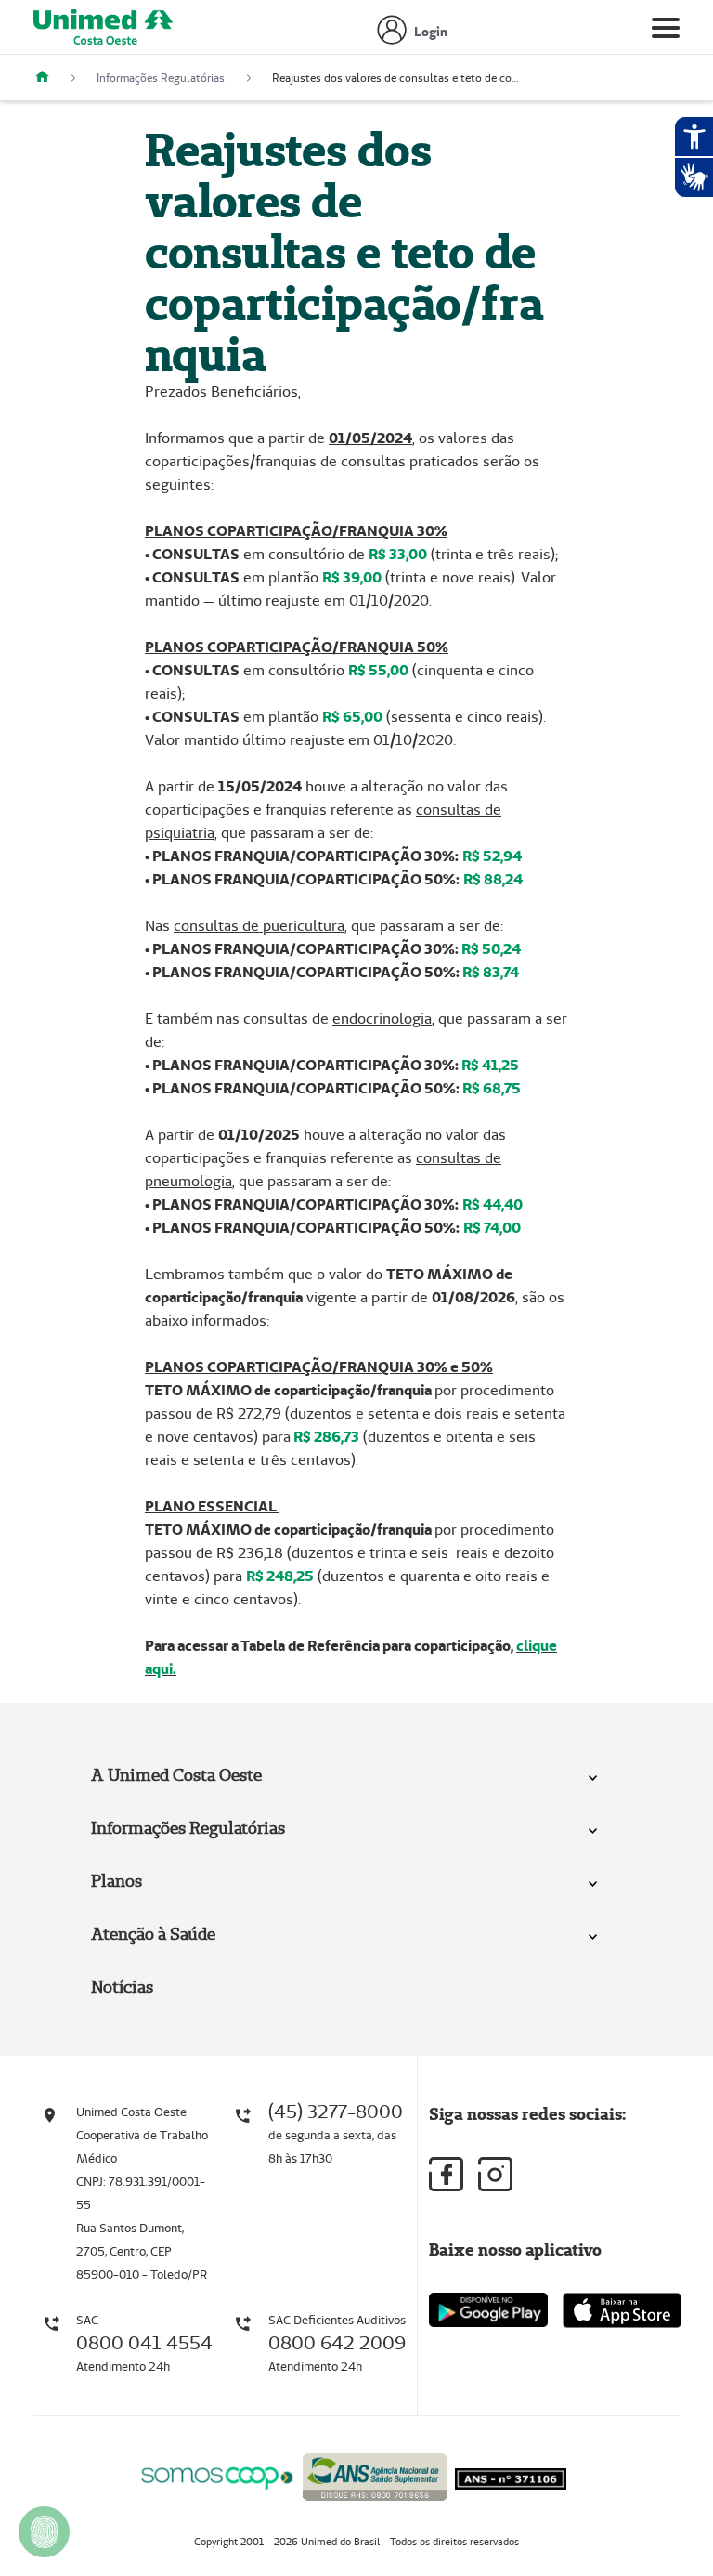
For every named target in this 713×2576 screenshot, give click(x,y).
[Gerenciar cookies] (44, 2532)
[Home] (49, 78)
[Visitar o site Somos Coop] (217, 2474)
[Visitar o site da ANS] (375, 2473)
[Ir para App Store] (622, 2310)
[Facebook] (446, 2174)
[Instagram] (495, 2174)
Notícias (122, 1987)
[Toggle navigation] (666, 32)
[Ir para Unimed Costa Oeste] (103, 32)
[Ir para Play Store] (488, 2310)
